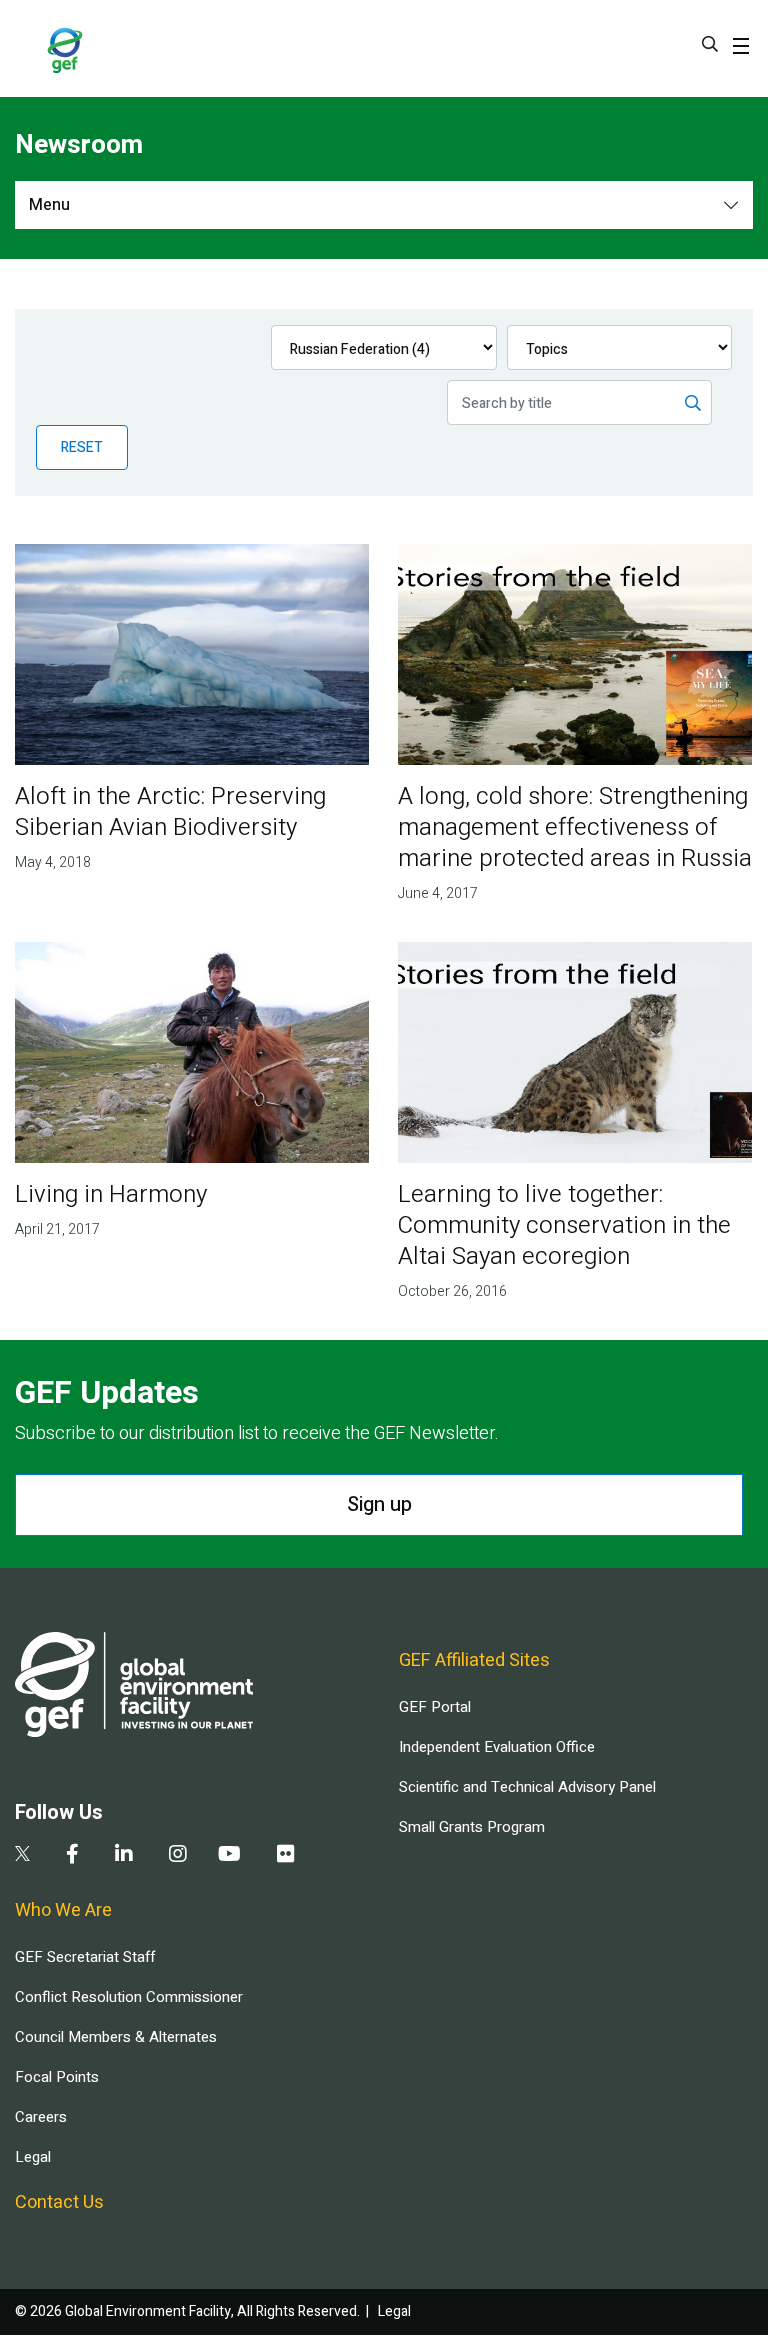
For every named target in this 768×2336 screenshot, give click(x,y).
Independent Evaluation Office (497, 1747)
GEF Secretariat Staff (85, 1957)
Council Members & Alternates (116, 2037)
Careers (41, 2117)
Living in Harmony (111, 1194)
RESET (82, 447)
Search (710, 44)
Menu (49, 205)
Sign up (379, 1504)
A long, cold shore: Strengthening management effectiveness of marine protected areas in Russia (575, 827)
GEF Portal (435, 1707)
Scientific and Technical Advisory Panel (527, 1787)
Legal (33, 2157)
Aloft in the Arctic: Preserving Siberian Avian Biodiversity (170, 812)
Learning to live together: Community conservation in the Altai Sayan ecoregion (564, 1225)
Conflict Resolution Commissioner (129, 1997)
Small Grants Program (472, 1827)
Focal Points (57, 2077)
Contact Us (59, 2202)
